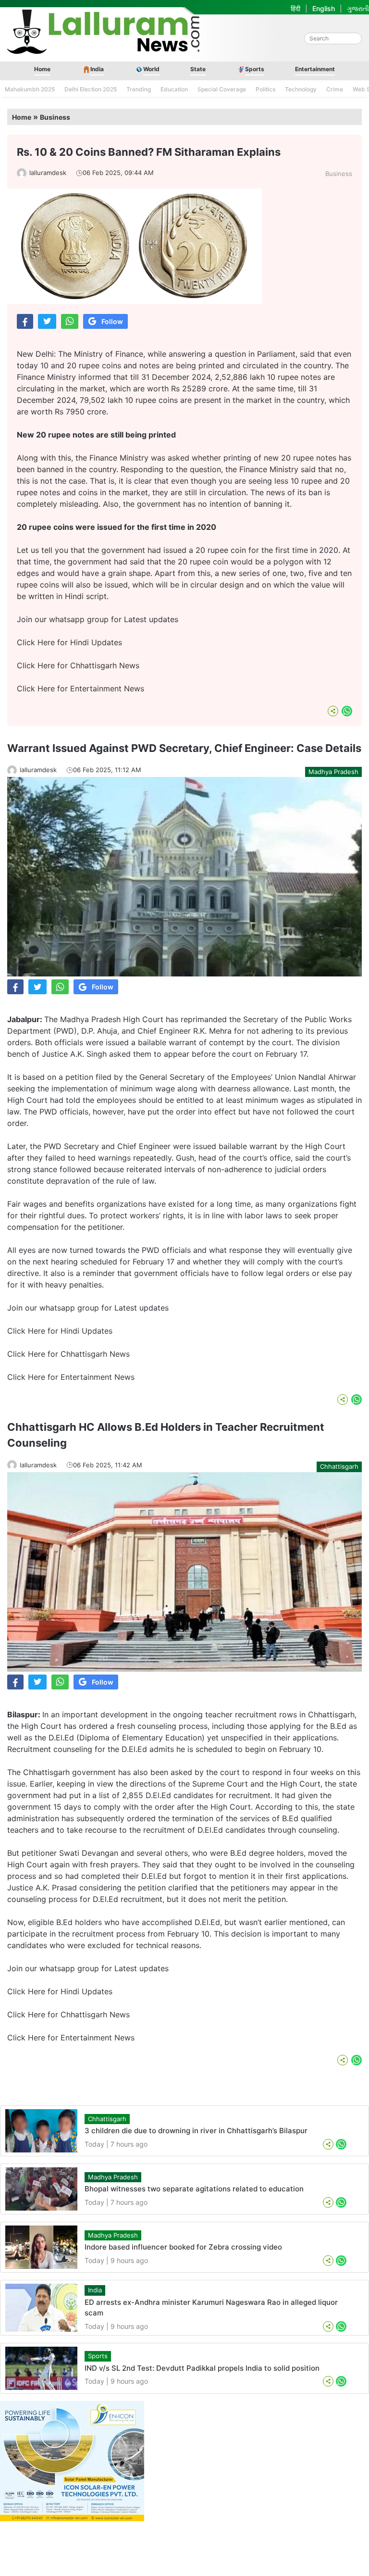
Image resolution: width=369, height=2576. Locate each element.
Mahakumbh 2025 (30, 89)
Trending (139, 89)
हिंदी (295, 8)
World (151, 69)
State (198, 69)
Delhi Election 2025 (91, 89)
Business (55, 117)
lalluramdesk (48, 173)
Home (42, 69)
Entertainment (315, 69)
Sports (255, 69)
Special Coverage (222, 89)
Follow (112, 321)
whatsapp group (79, 619)
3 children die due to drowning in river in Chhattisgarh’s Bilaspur (196, 2131)
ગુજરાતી (358, 8)
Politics (265, 89)
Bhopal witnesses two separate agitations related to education (194, 2189)
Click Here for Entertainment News (80, 688)
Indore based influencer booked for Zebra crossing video (183, 2247)
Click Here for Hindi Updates (69, 642)
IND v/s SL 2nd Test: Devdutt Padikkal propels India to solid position (202, 2368)
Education (174, 89)
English (324, 8)
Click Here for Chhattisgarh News (78, 665)
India (97, 69)
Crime (335, 89)
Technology (301, 89)
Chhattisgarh (339, 1466)
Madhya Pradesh (333, 772)
